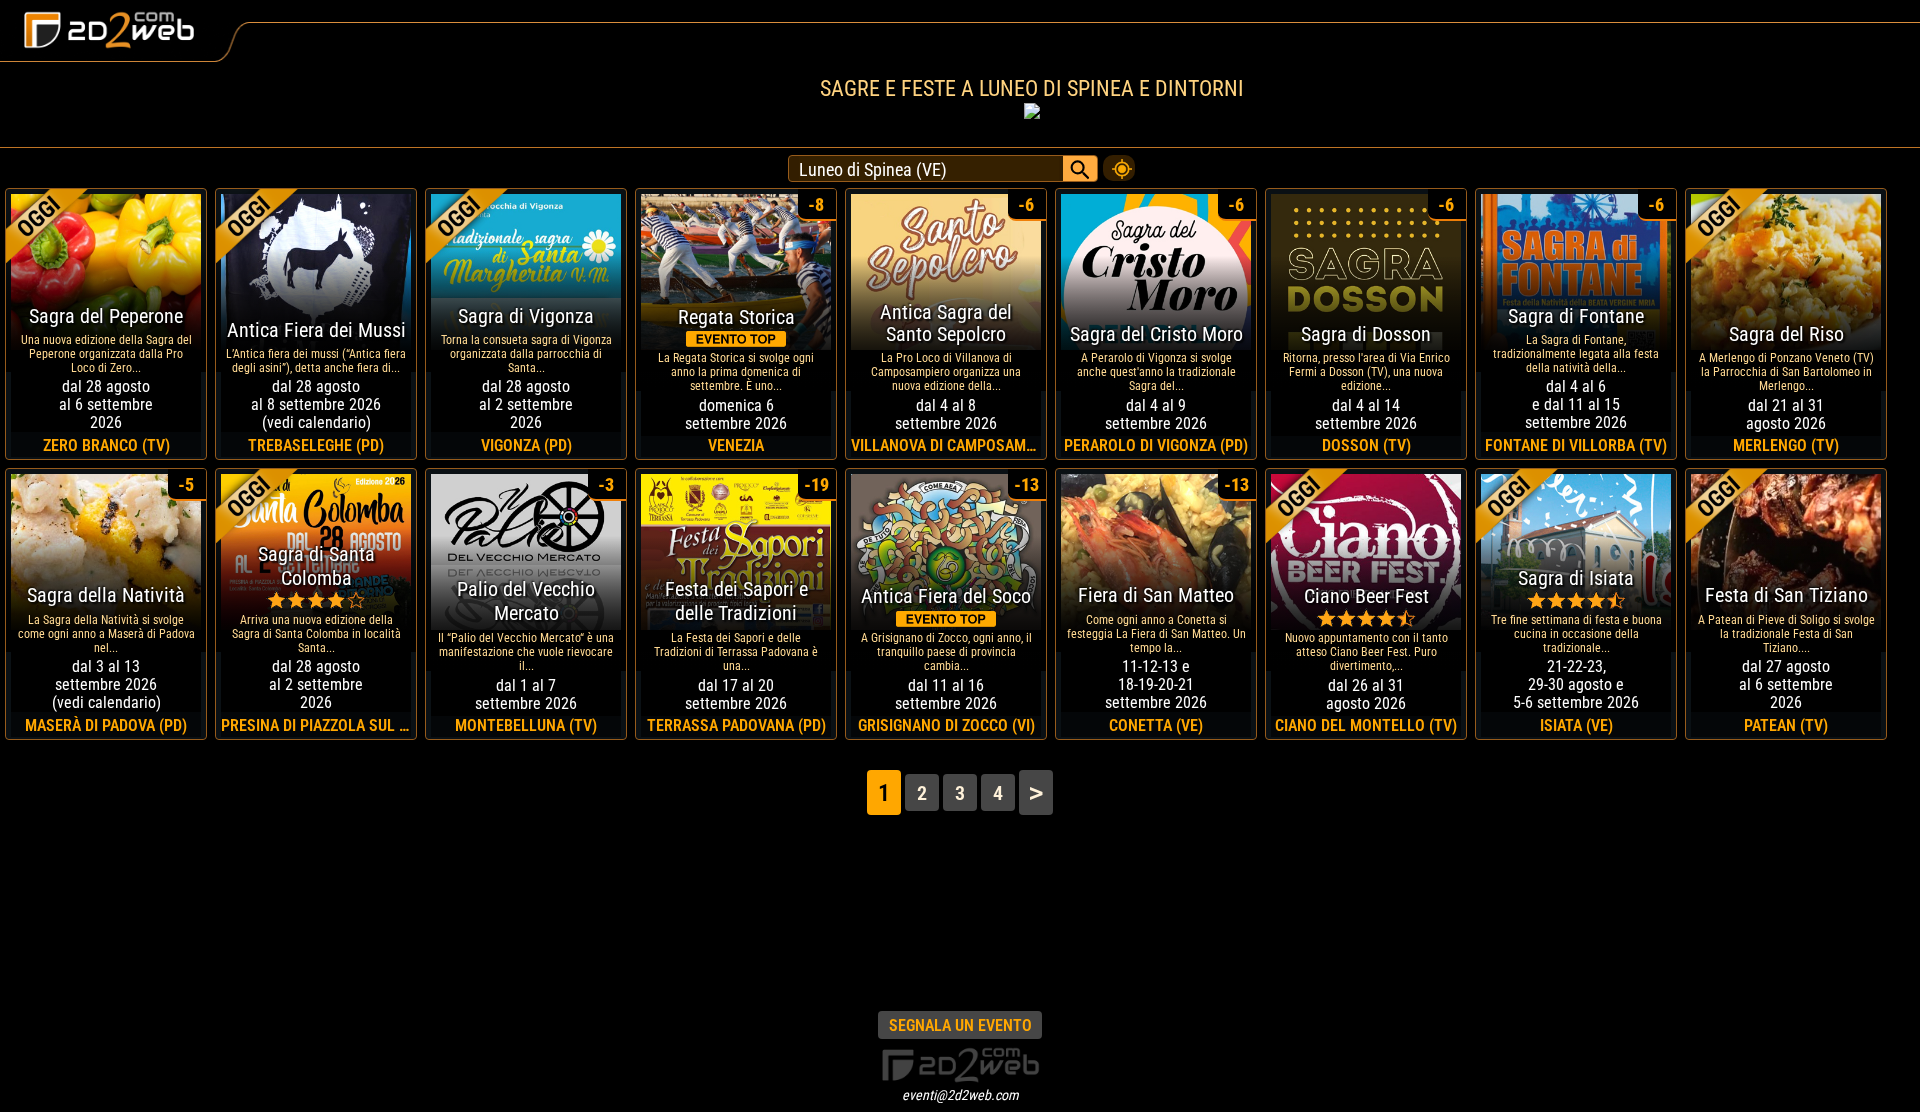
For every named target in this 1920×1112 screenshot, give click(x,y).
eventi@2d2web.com (960, 1095)
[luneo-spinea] (1119, 163)
